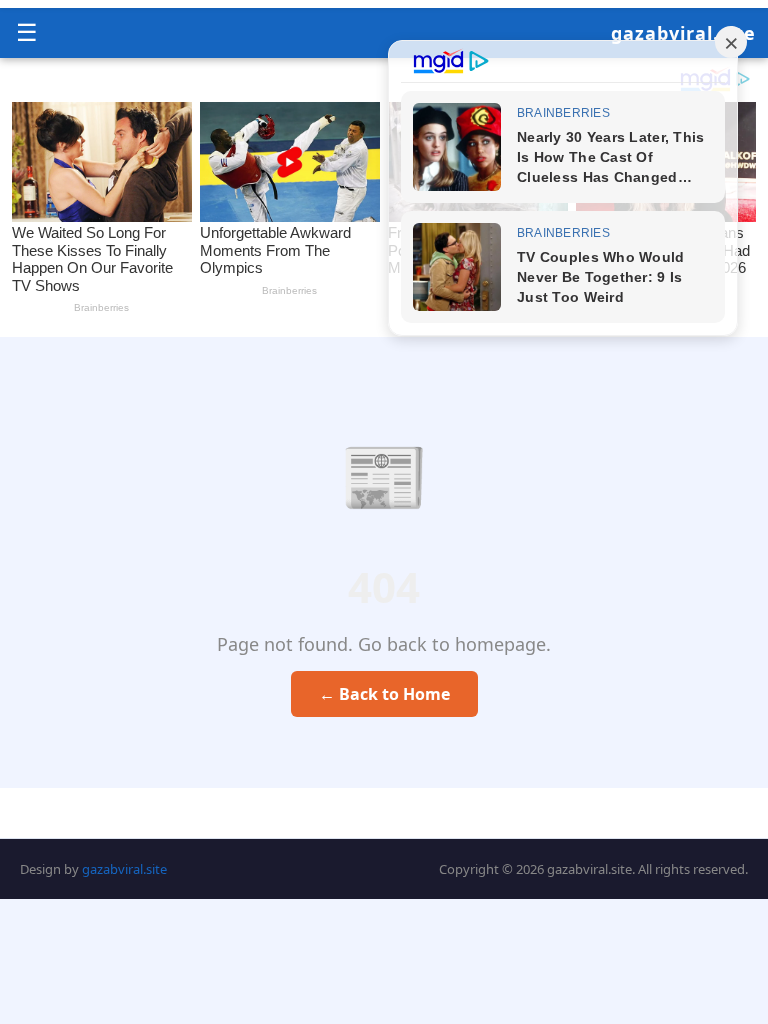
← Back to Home (384, 694)
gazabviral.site (683, 33)
